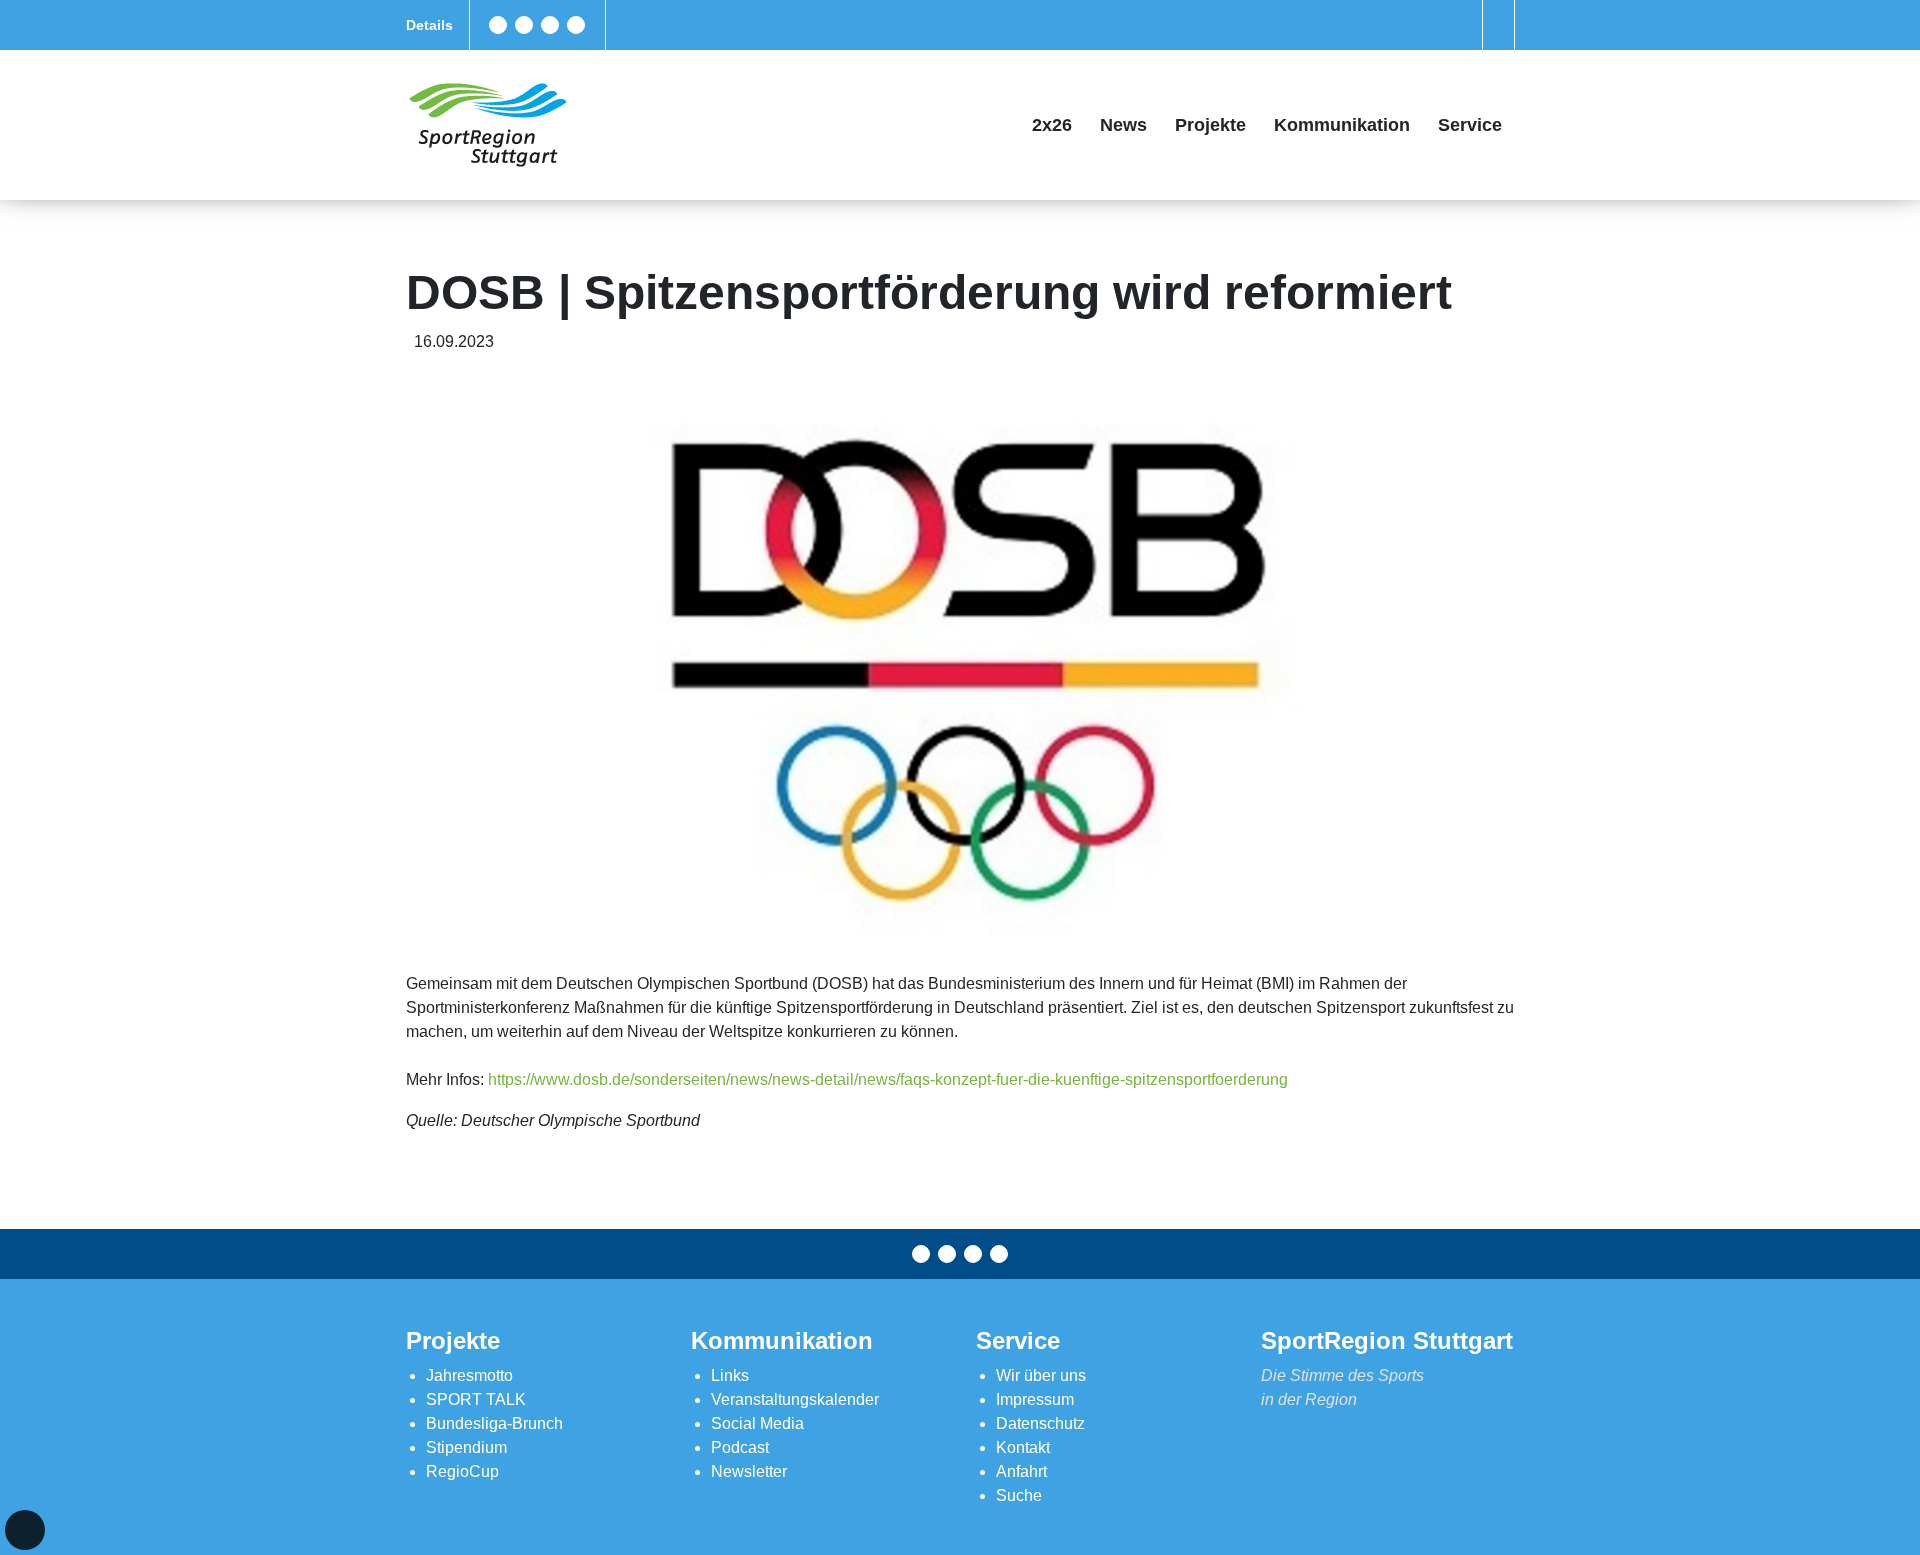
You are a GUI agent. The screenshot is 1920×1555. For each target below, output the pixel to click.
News (1123, 125)
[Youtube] (576, 25)
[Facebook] (498, 25)
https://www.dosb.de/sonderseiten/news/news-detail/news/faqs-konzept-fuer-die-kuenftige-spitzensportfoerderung (888, 1079)
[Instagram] (550, 25)
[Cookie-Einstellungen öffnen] (25, 1530)
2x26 (1052, 125)
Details (429, 25)
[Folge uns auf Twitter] (524, 25)
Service (1470, 125)
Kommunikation (1342, 125)
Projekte (1210, 125)
